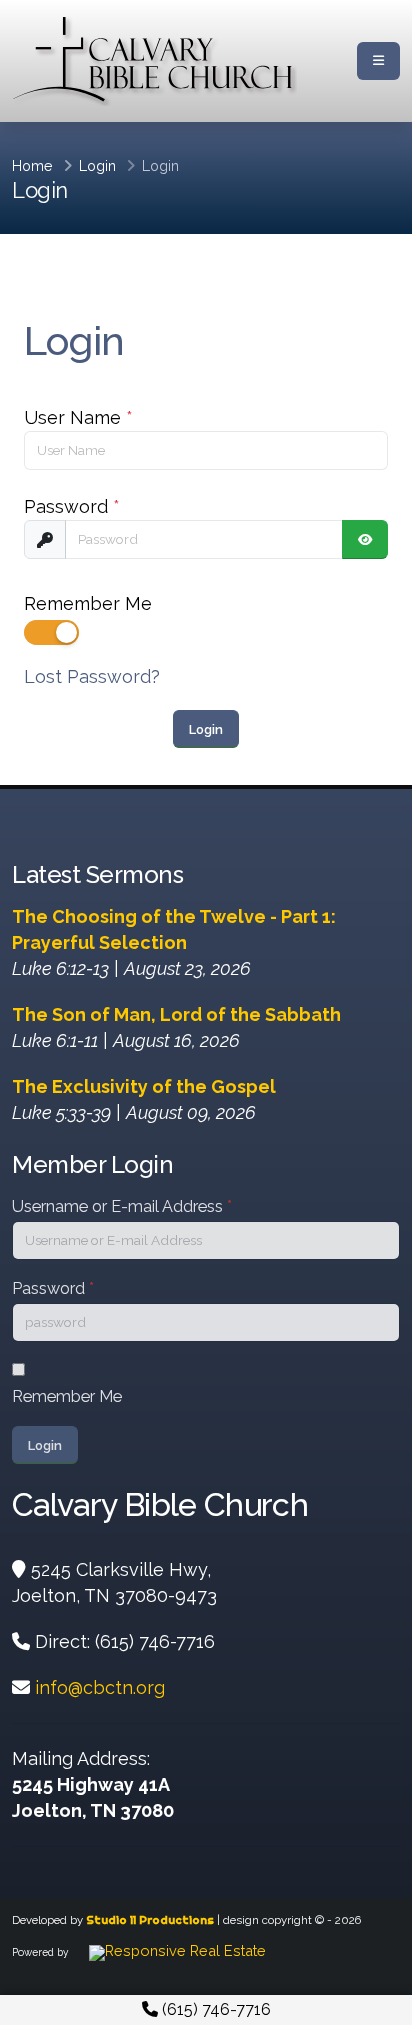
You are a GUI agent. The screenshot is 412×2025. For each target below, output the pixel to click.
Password (72, 506)
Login (97, 165)
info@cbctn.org (100, 1687)
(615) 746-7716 (214, 2009)
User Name (78, 417)
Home (32, 165)
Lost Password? (92, 676)
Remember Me (88, 603)
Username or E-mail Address (122, 1206)
